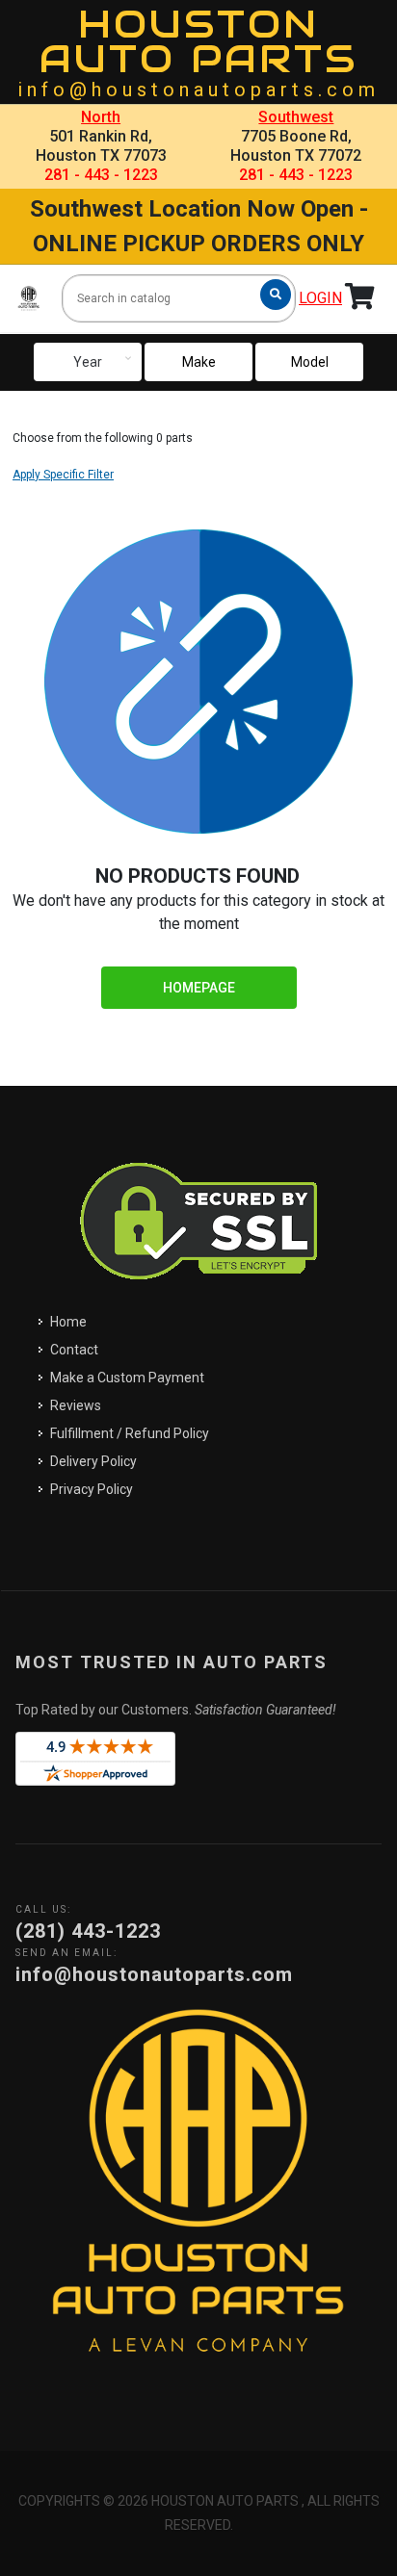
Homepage (199, 988)
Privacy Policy (92, 1489)
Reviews (76, 1405)
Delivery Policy (93, 1461)
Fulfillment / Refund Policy (130, 1433)
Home (68, 1322)
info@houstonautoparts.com (198, 90)
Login (320, 298)
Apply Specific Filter (63, 475)
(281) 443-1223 (88, 1931)
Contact (74, 1350)
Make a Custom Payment (127, 1378)
